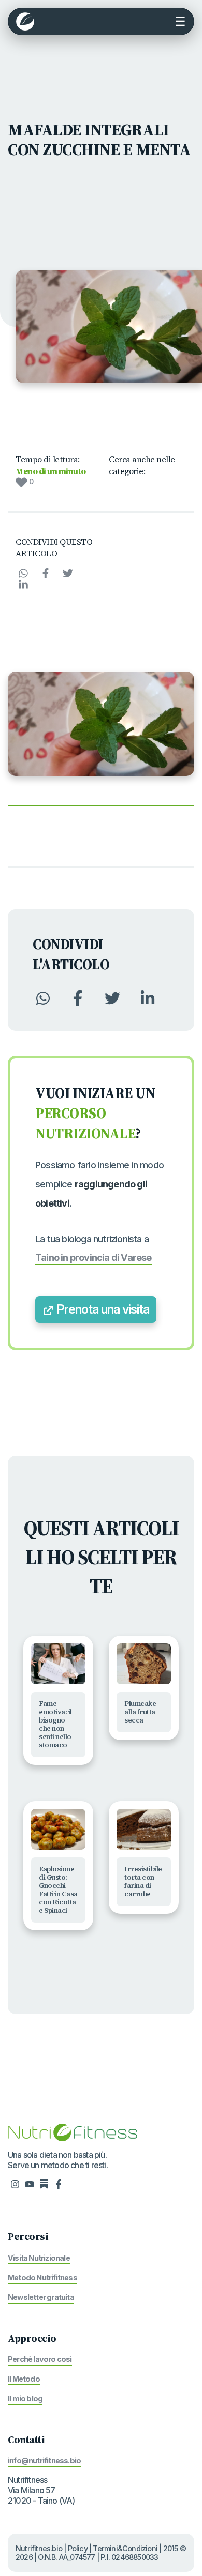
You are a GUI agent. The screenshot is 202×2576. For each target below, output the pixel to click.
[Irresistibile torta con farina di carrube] (144, 1829)
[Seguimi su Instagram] (15, 2184)
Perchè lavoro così (40, 2359)
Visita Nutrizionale (39, 2258)
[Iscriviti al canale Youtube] (30, 2184)
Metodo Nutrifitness (42, 2277)
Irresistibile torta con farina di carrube (143, 1881)
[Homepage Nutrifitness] (73, 2131)
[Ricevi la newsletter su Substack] (44, 2184)
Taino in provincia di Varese (93, 1257)
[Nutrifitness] (25, 21)
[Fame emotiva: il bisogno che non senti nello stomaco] (58, 1664)
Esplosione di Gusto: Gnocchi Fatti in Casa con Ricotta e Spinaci (58, 1890)
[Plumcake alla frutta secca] (144, 1664)
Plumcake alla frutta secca (140, 1712)
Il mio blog (25, 2398)
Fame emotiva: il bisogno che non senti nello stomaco (55, 1724)
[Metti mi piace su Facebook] (59, 2184)
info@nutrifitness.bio (44, 2460)
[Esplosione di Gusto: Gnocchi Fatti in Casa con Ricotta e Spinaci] (58, 1829)
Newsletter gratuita (41, 2297)
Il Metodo (24, 2379)
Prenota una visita (102, 1309)
